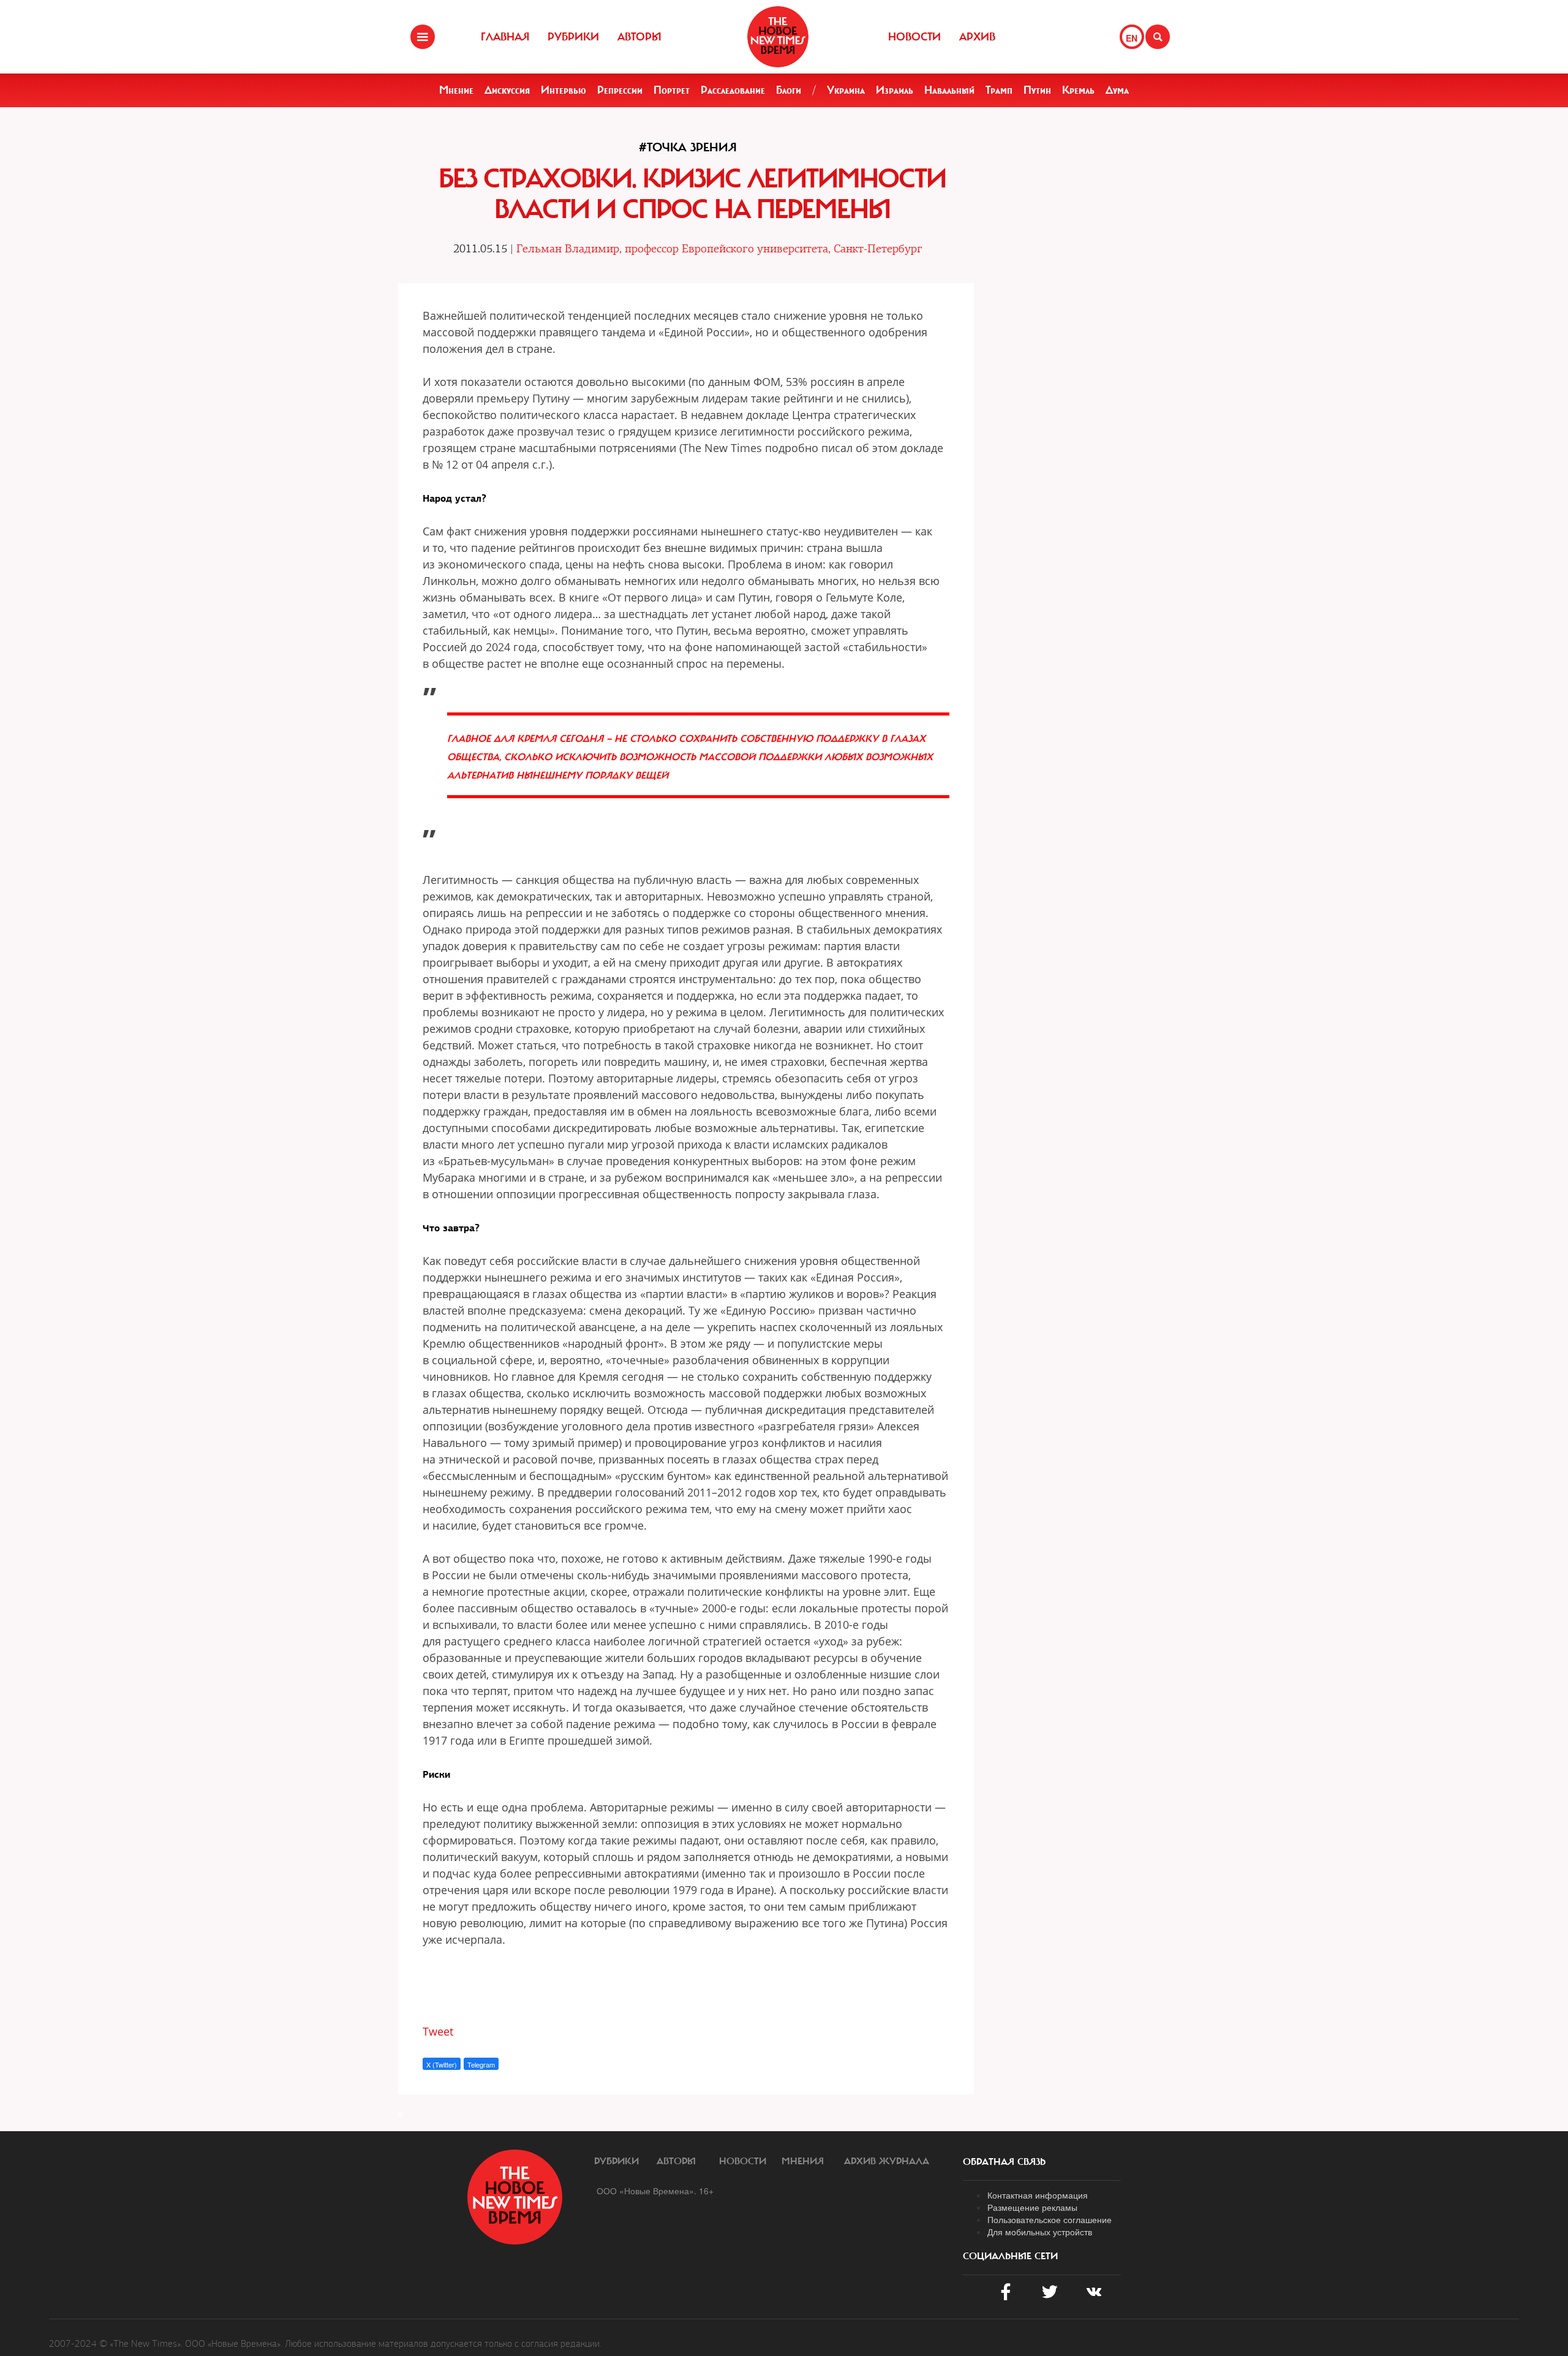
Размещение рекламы (1032, 2207)
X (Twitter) (442, 2064)
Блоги (789, 90)
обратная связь (1004, 2162)
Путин (1037, 90)
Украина (846, 90)
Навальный (949, 90)
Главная (505, 37)
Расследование (733, 90)
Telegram (481, 2064)
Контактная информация (1038, 2195)
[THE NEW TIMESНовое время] (778, 37)
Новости (914, 37)
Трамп (999, 90)
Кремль (1078, 90)
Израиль (895, 90)
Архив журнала (887, 2161)
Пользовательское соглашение (1050, 2219)
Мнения (803, 2161)
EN (1132, 38)
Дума (1117, 90)
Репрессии (620, 90)
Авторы (639, 37)
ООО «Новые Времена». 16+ (655, 2191)
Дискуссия (507, 90)
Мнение (456, 90)
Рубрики (573, 37)
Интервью (563, 90)
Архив (977, 37)
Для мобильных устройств (1040, 2232)
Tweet (438, 2031)
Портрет (672, 90)
